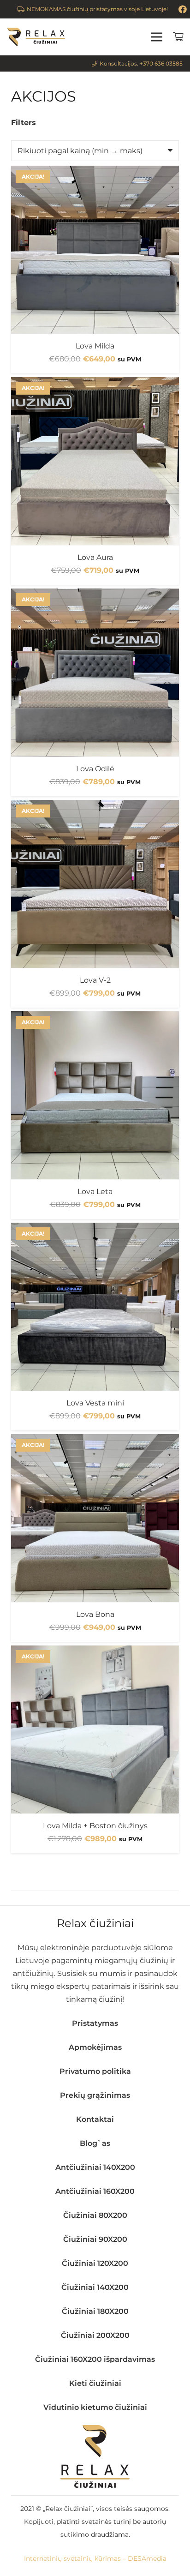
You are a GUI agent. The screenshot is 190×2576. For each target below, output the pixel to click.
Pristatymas (95, 2023)
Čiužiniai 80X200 (95, 2215)
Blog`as (95, 2143)
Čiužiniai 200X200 (95, 2335)
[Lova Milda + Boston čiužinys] (95, 1729)
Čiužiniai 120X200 (95, 2263)
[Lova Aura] (95, 461)
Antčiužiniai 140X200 (95, 2167)
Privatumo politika (95, 2071)
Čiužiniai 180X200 (95, 2311)
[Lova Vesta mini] (95, 1307)
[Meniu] (157, 37)
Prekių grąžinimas (95, 2095)
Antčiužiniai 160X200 (95, 2191)
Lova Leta (95, 1192)
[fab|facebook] (183, 9)
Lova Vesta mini (95, 1403)
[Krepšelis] (178, 37)
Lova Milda (95, 346)
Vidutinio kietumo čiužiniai (95, 2407)
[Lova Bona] (95, 1518)
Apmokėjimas (95, 2047)
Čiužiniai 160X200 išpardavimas (95, 2359)
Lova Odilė (95, 769)
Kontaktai (95, 2119)
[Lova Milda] (95, 250)
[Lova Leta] (95, 1095)
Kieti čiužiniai (95, 2383)
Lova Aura (95, 557)
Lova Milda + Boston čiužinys (95, 1826)
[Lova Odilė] (95, 673)
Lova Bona (95, 1614)
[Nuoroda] (36, 37)
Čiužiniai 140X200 (95, 2287)
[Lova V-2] (95, 884)
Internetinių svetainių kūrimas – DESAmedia (95, 2558)
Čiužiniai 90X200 (95, 2239)
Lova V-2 (95, 980)
